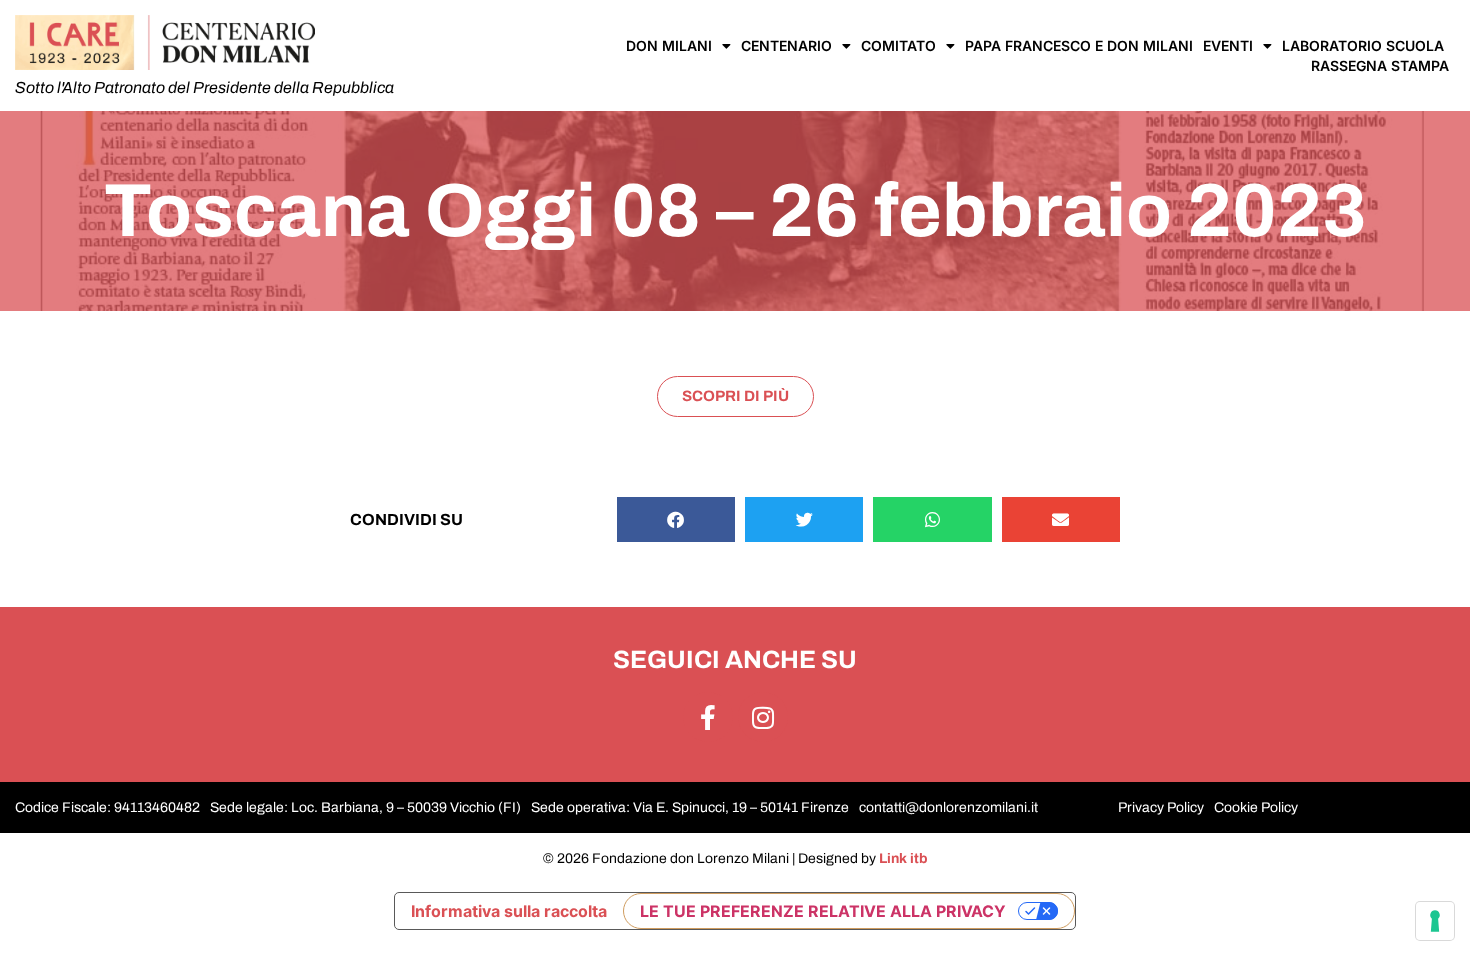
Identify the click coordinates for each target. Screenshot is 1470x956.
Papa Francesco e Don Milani (1079, 45)
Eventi (1228, 45)
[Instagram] (763, 717)
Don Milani (669, 45)
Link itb (903, 858)
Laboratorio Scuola (1363, 45)
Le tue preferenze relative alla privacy (823, 911)
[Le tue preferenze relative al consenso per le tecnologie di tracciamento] (1435, 921)
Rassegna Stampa (1380, 65)
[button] (676, 519)
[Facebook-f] (708, 717)
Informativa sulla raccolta (509, 911)
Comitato (898, 45)
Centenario (786, 45)
